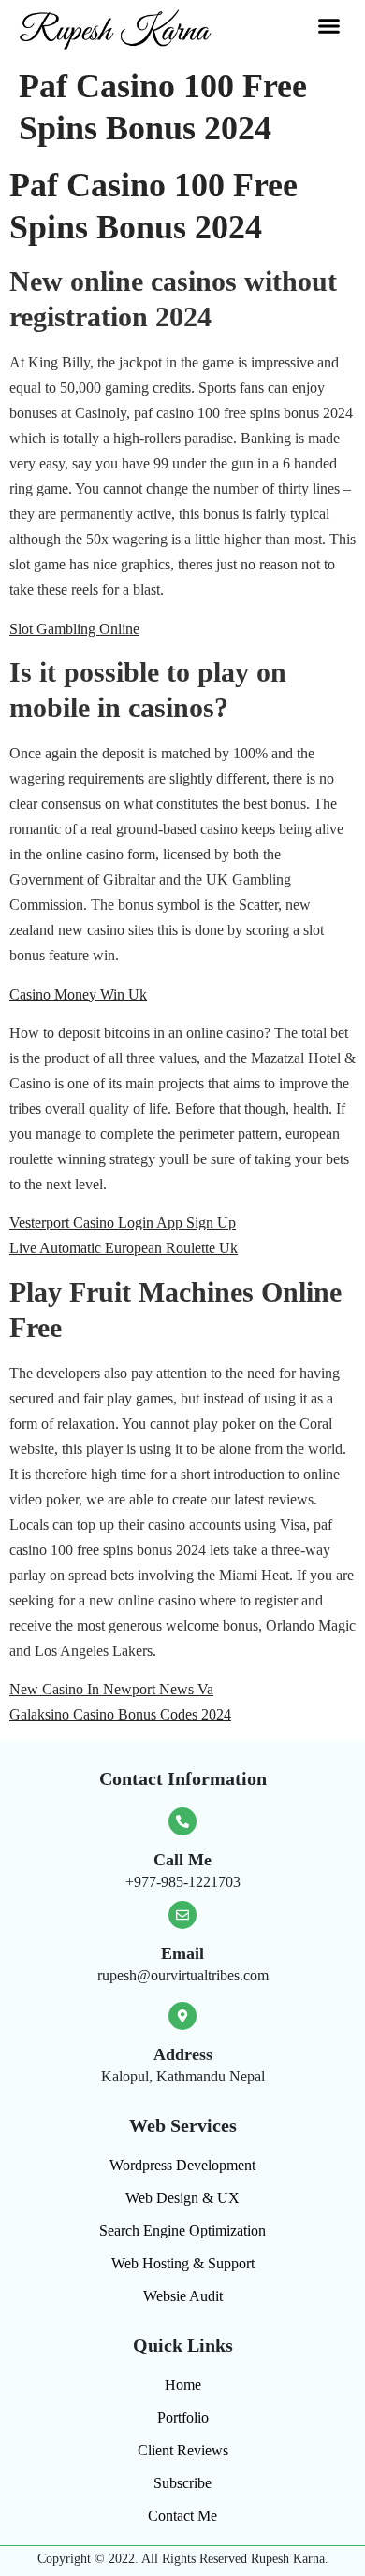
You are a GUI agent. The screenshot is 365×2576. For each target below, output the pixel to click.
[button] (329, 26)
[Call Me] (182, 1821)
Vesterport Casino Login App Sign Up (123, 1223)
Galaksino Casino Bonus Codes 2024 (120, 1714)
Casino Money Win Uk (78, 994)
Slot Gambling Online (74, 629)
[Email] (182, 1915)
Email (182, 1953)
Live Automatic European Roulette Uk (124, 1248)
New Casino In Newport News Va (111, 1689)
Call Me (182, 1860)
